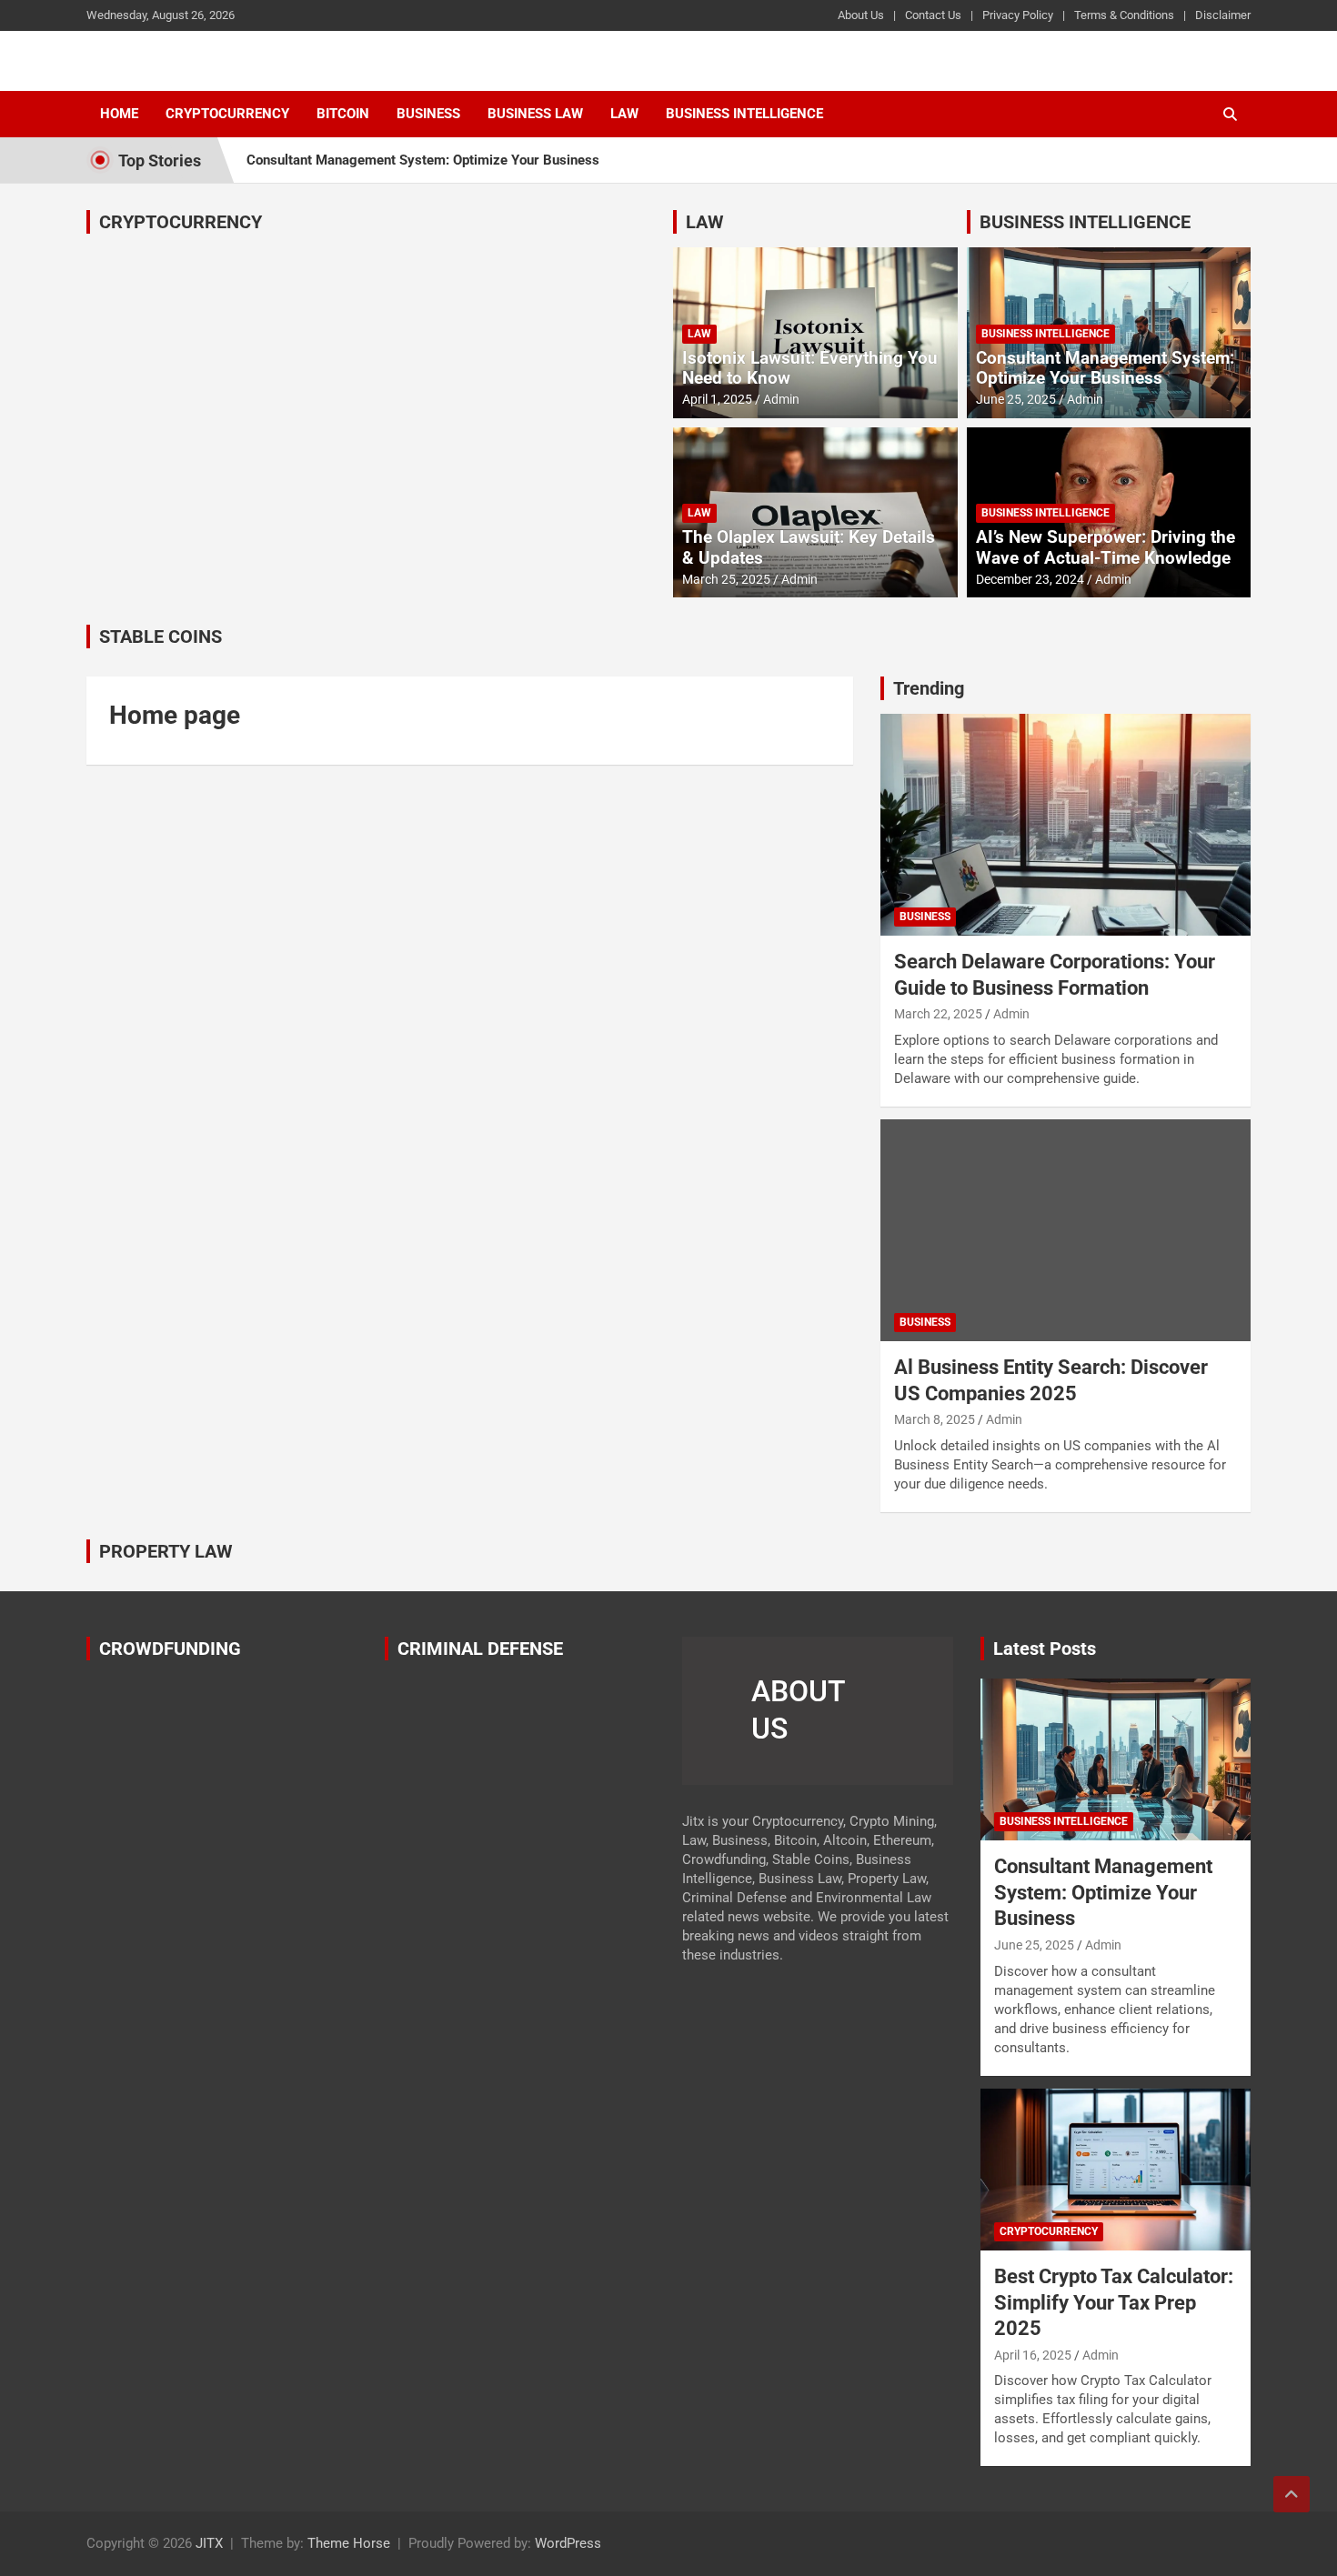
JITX (209, 2543)
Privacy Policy (1018, 15)
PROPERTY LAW (166, 1551)
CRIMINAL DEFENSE (480, 1649)
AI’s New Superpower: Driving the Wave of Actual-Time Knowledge (1106, 547)
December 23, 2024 (1030, 579)
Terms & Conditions (1124, 15)
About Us (861, 15)
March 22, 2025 (938, 1014)
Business (428, 114)
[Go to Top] (1292, 2494)
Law (624, 114)
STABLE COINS (161, 636)
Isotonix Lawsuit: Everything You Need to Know (810, 368)
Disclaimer (1223, 15)
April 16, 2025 (1033, 2355)
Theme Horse (349, 2543)
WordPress (568, 2543)
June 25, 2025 (1016, 399)
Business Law (535, 114)
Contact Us (933, 15)
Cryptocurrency (227, 114)
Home (119, 114)
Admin (781, 399)
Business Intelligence (744, 114)
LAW (705, 222)
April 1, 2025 (717, 399)
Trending (929, 688)
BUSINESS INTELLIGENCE (1085, 222)
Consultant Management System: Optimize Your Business (423, 160)
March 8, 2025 (935, 1419)
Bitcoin (343, 114)
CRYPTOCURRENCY (181, 222)
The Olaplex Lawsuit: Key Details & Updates (809, 547)
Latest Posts (1045, 1649)
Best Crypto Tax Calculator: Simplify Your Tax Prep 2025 (1114, 2302)
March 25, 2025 (726, 579)
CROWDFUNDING (170, 1649)
